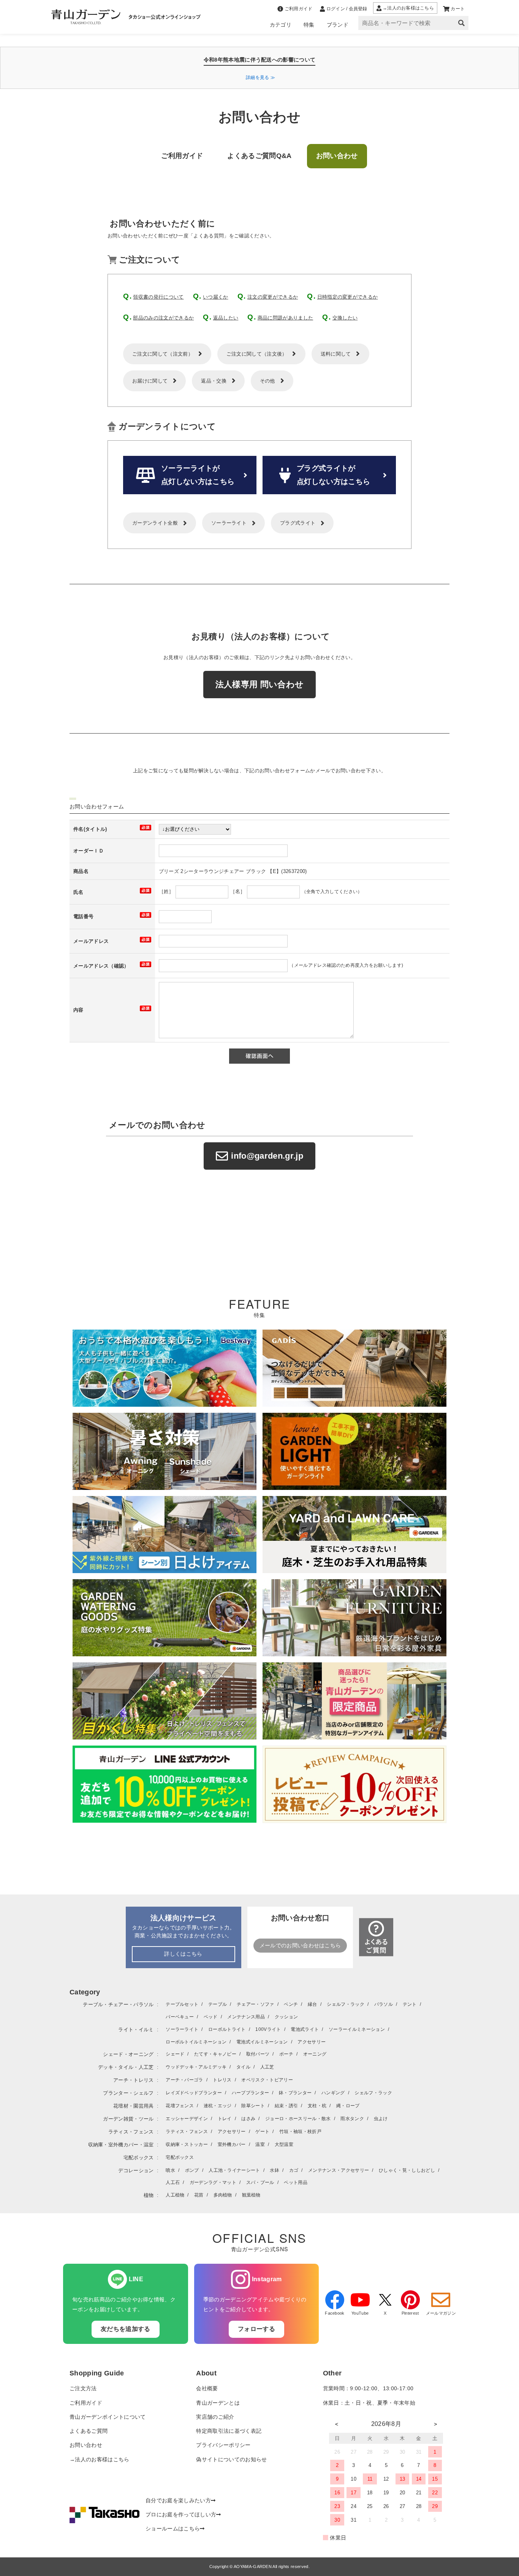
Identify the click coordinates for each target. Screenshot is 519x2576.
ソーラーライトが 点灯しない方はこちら (198, 475)
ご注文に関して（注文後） (257, 354)
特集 (309, 25)
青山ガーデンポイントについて (108, 2417)
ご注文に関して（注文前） (163, 354)
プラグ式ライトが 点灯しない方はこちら (333, 475)
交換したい (345, 318)
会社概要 (207, 2389)
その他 (267, 381)
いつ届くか (216, 297)
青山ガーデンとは (218, 2403)
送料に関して (336, 354)
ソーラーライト (229, 523)
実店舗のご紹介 (215, 2417)
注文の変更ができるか (273, 297)
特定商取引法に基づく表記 (229, 2431)
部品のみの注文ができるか (163, 318)
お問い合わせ (86, 2445)
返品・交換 (214, 381)
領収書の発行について (158, 297)
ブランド (338, 25)
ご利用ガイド (86, 2403)
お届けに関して (150, 381)
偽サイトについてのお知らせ (231, 2460)
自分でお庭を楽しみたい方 (178, 2501)
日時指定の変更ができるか (348, 297)
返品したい (226, 318)
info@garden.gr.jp (267, 1156)
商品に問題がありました (286, 318)
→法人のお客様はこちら (100, 2460)
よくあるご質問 (89, 2431)
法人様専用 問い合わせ (260, 684)
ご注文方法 (83, 2389)
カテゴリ (281, 25)
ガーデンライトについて (167, 426)
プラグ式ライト (298, 523)
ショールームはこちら (173, 2529)
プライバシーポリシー (223, 2445)
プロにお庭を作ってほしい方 (181, 2515)
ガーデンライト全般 (155, 523)
